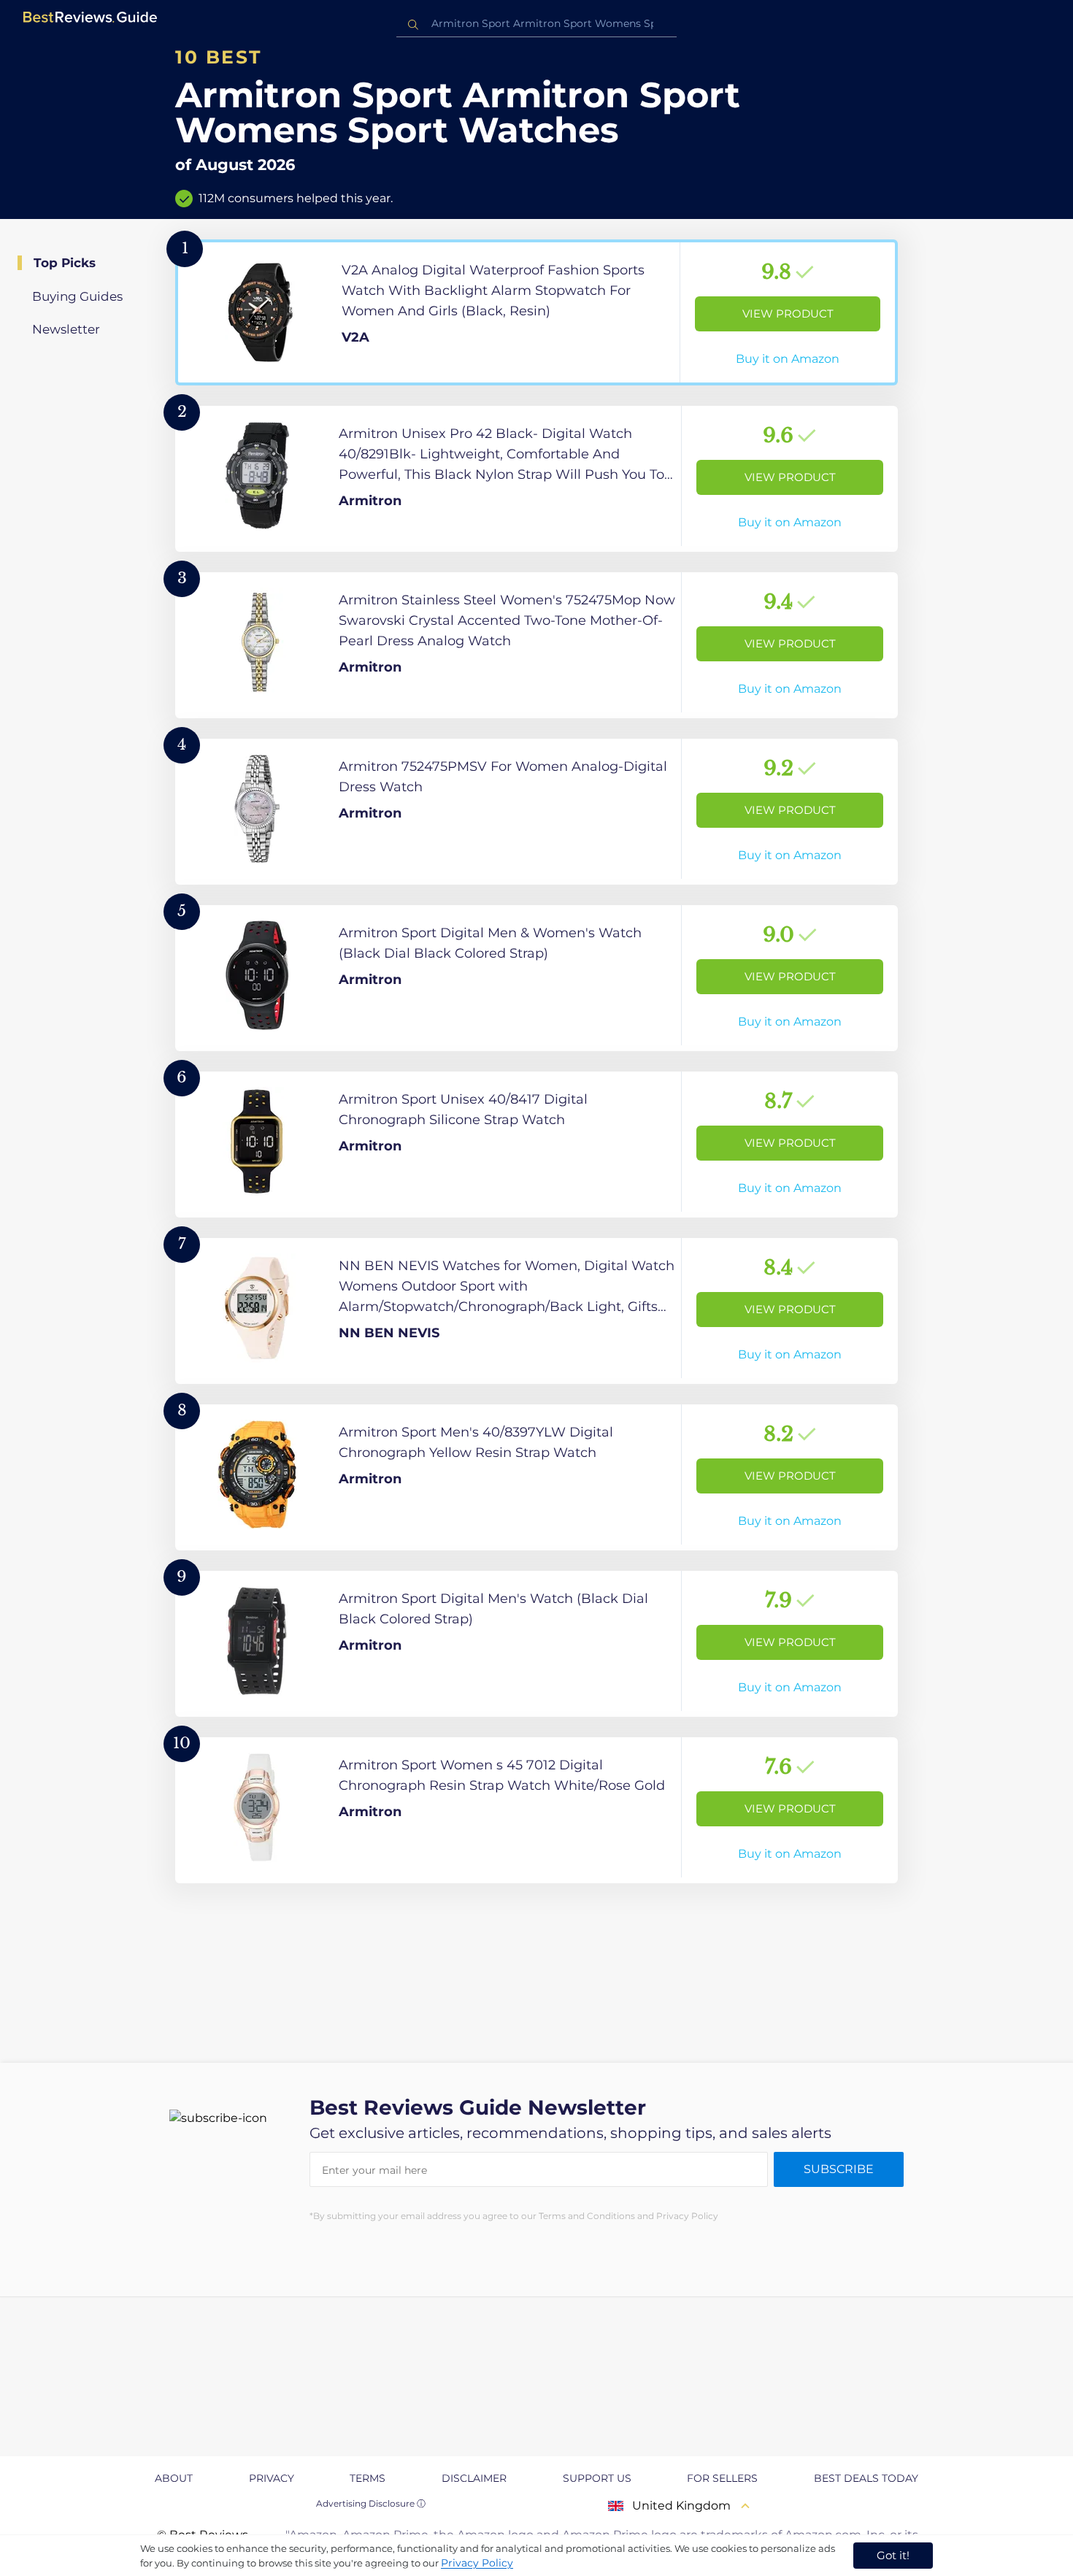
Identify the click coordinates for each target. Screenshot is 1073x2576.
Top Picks (65, 263)
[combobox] (536, 24)
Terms (368, 2478)
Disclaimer (474, 2478)
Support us (597, 2478)
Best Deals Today (866, 2478)
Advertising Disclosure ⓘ (371, 2503)
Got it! (893, 2555)
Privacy (272, 2478)
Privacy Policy (477, 2563)
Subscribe (839, 2169)
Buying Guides (77, 296)
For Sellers (722, 2478)
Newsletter (66, 329)
